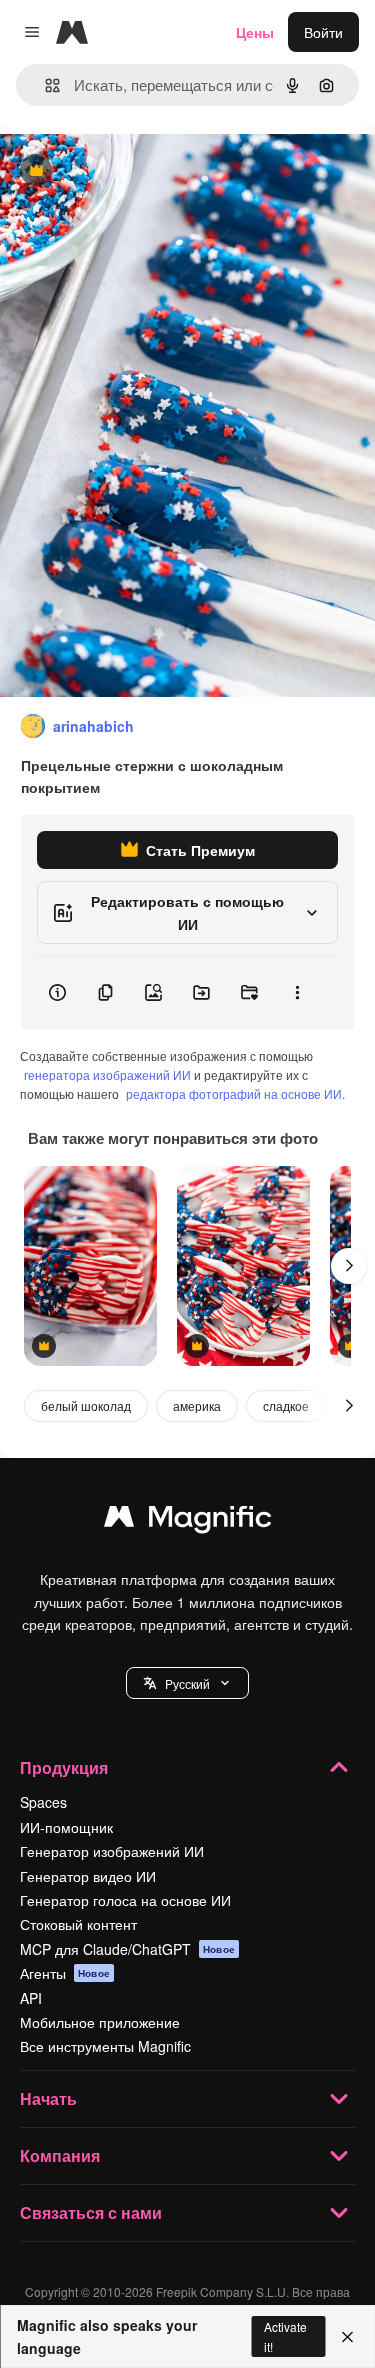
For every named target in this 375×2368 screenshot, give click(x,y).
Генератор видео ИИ (88, 1876)
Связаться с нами (91, 2212)
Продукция (64, 1767)
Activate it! (285, 2336)
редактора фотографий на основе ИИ (234, 1093)
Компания (60, 2155)
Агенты (65, 1973)
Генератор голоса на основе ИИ (125, 1900)
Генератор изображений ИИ (112, 1851)
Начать (48, 2098)
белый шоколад (86, 1405)
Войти (323, 32)
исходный (134, 171)
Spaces (43, 1802)
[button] (187, 1683)
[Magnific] (188, 1521)
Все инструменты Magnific (105, 2046)
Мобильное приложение (100, 2022)
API (31, 1998)
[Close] (347, 2337)
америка (197, 1405)
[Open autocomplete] (44, 85)
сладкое (286, 1405)
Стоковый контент (78, 1924)
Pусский (187, 1683)
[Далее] (349, 1266)
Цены (255, 32)
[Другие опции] (297, 993)
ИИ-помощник (66, 1827)
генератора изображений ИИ (107, 1074)
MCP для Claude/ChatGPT (127, 1949)
